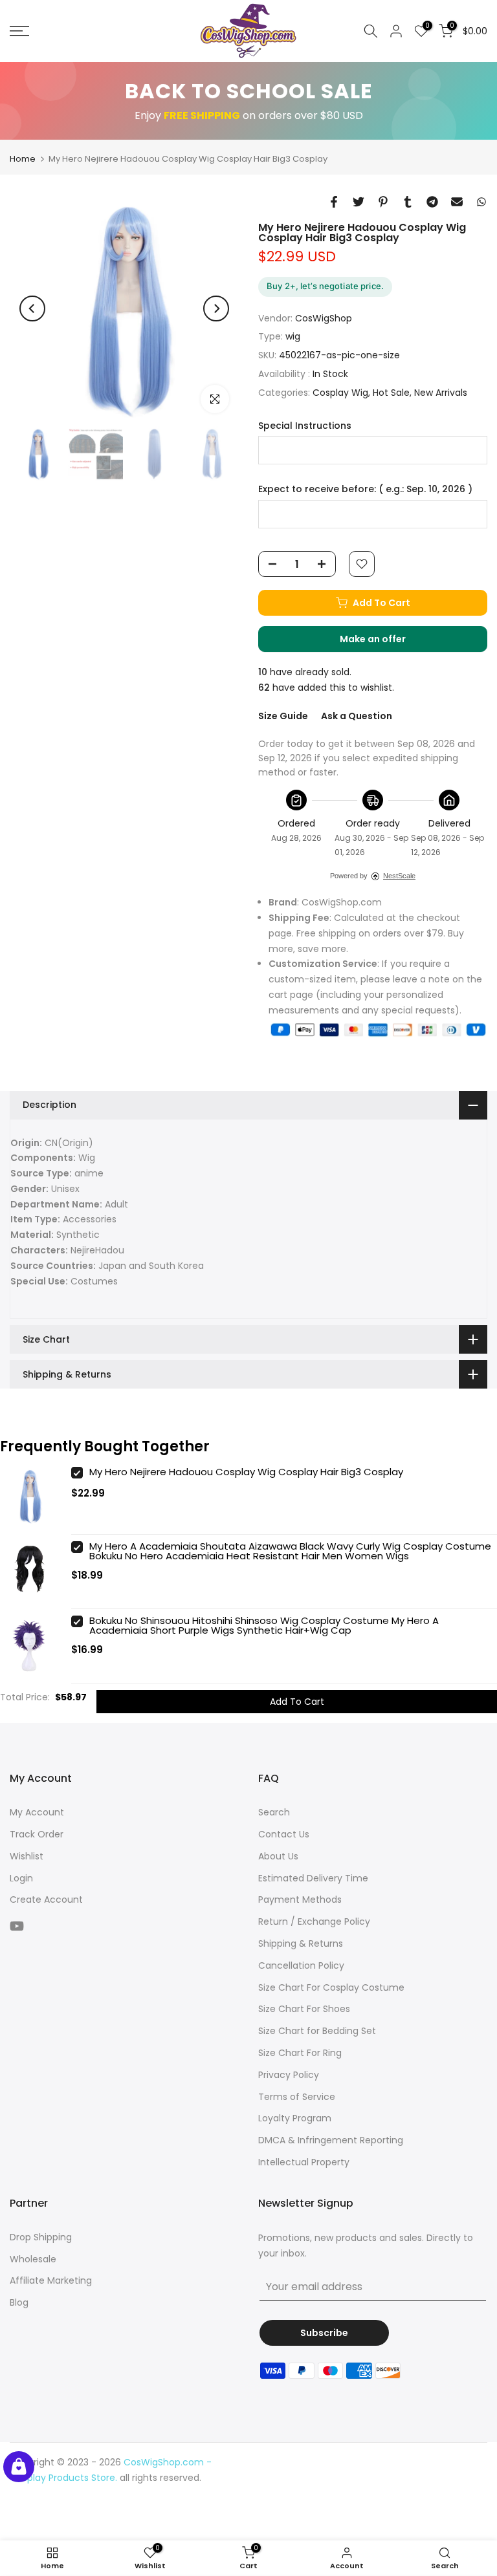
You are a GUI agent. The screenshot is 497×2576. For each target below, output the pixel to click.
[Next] (216, 308)
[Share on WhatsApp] (481, 202)
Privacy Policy (289, 2075)
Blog (19, 2302)
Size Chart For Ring (300, 2053)
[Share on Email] (457, 202)
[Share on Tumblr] (408, 202)
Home (23, 159)
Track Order (37, 1834)
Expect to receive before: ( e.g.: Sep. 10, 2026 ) (365, 489)
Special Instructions (305, 426)
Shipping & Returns (301, 1943)
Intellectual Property (304, 2162)
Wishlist (27, 1856)
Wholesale (33, 2259)
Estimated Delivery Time (313, 1878)
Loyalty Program (295, 2118)
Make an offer (386, 642)
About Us (278, 1856)
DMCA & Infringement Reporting (331, 2140)
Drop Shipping (41, 2237)
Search (274, 1812)
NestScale (399, 876)
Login (21, 1878)
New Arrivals (441, 393)
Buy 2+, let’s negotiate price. (325, 286)
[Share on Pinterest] (383, 202)
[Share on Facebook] (334, 202)
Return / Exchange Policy (314, 1921)
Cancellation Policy (301, 1965)
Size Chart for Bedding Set (317, 2031)
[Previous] (32, 308)
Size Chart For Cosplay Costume (331, 1987)
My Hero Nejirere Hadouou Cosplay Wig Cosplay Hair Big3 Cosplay (246, 1472)
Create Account (46, 1900)
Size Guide (283, 716)
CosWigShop (324, 318)
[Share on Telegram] (432, 202)
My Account (37, 1812)
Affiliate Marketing (51, 2280)
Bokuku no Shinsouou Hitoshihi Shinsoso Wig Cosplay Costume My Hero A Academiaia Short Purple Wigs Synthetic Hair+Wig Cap (264, 1625)
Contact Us (284, 1834)
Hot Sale (391, 393)
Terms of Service (297, 2097)
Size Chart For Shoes (304, 2009)
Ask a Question (357, 716)
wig (293, 336)
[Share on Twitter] (359, 202)
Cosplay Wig (340, 393)
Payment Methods (300, 1900)
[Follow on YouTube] (17, 1926)
